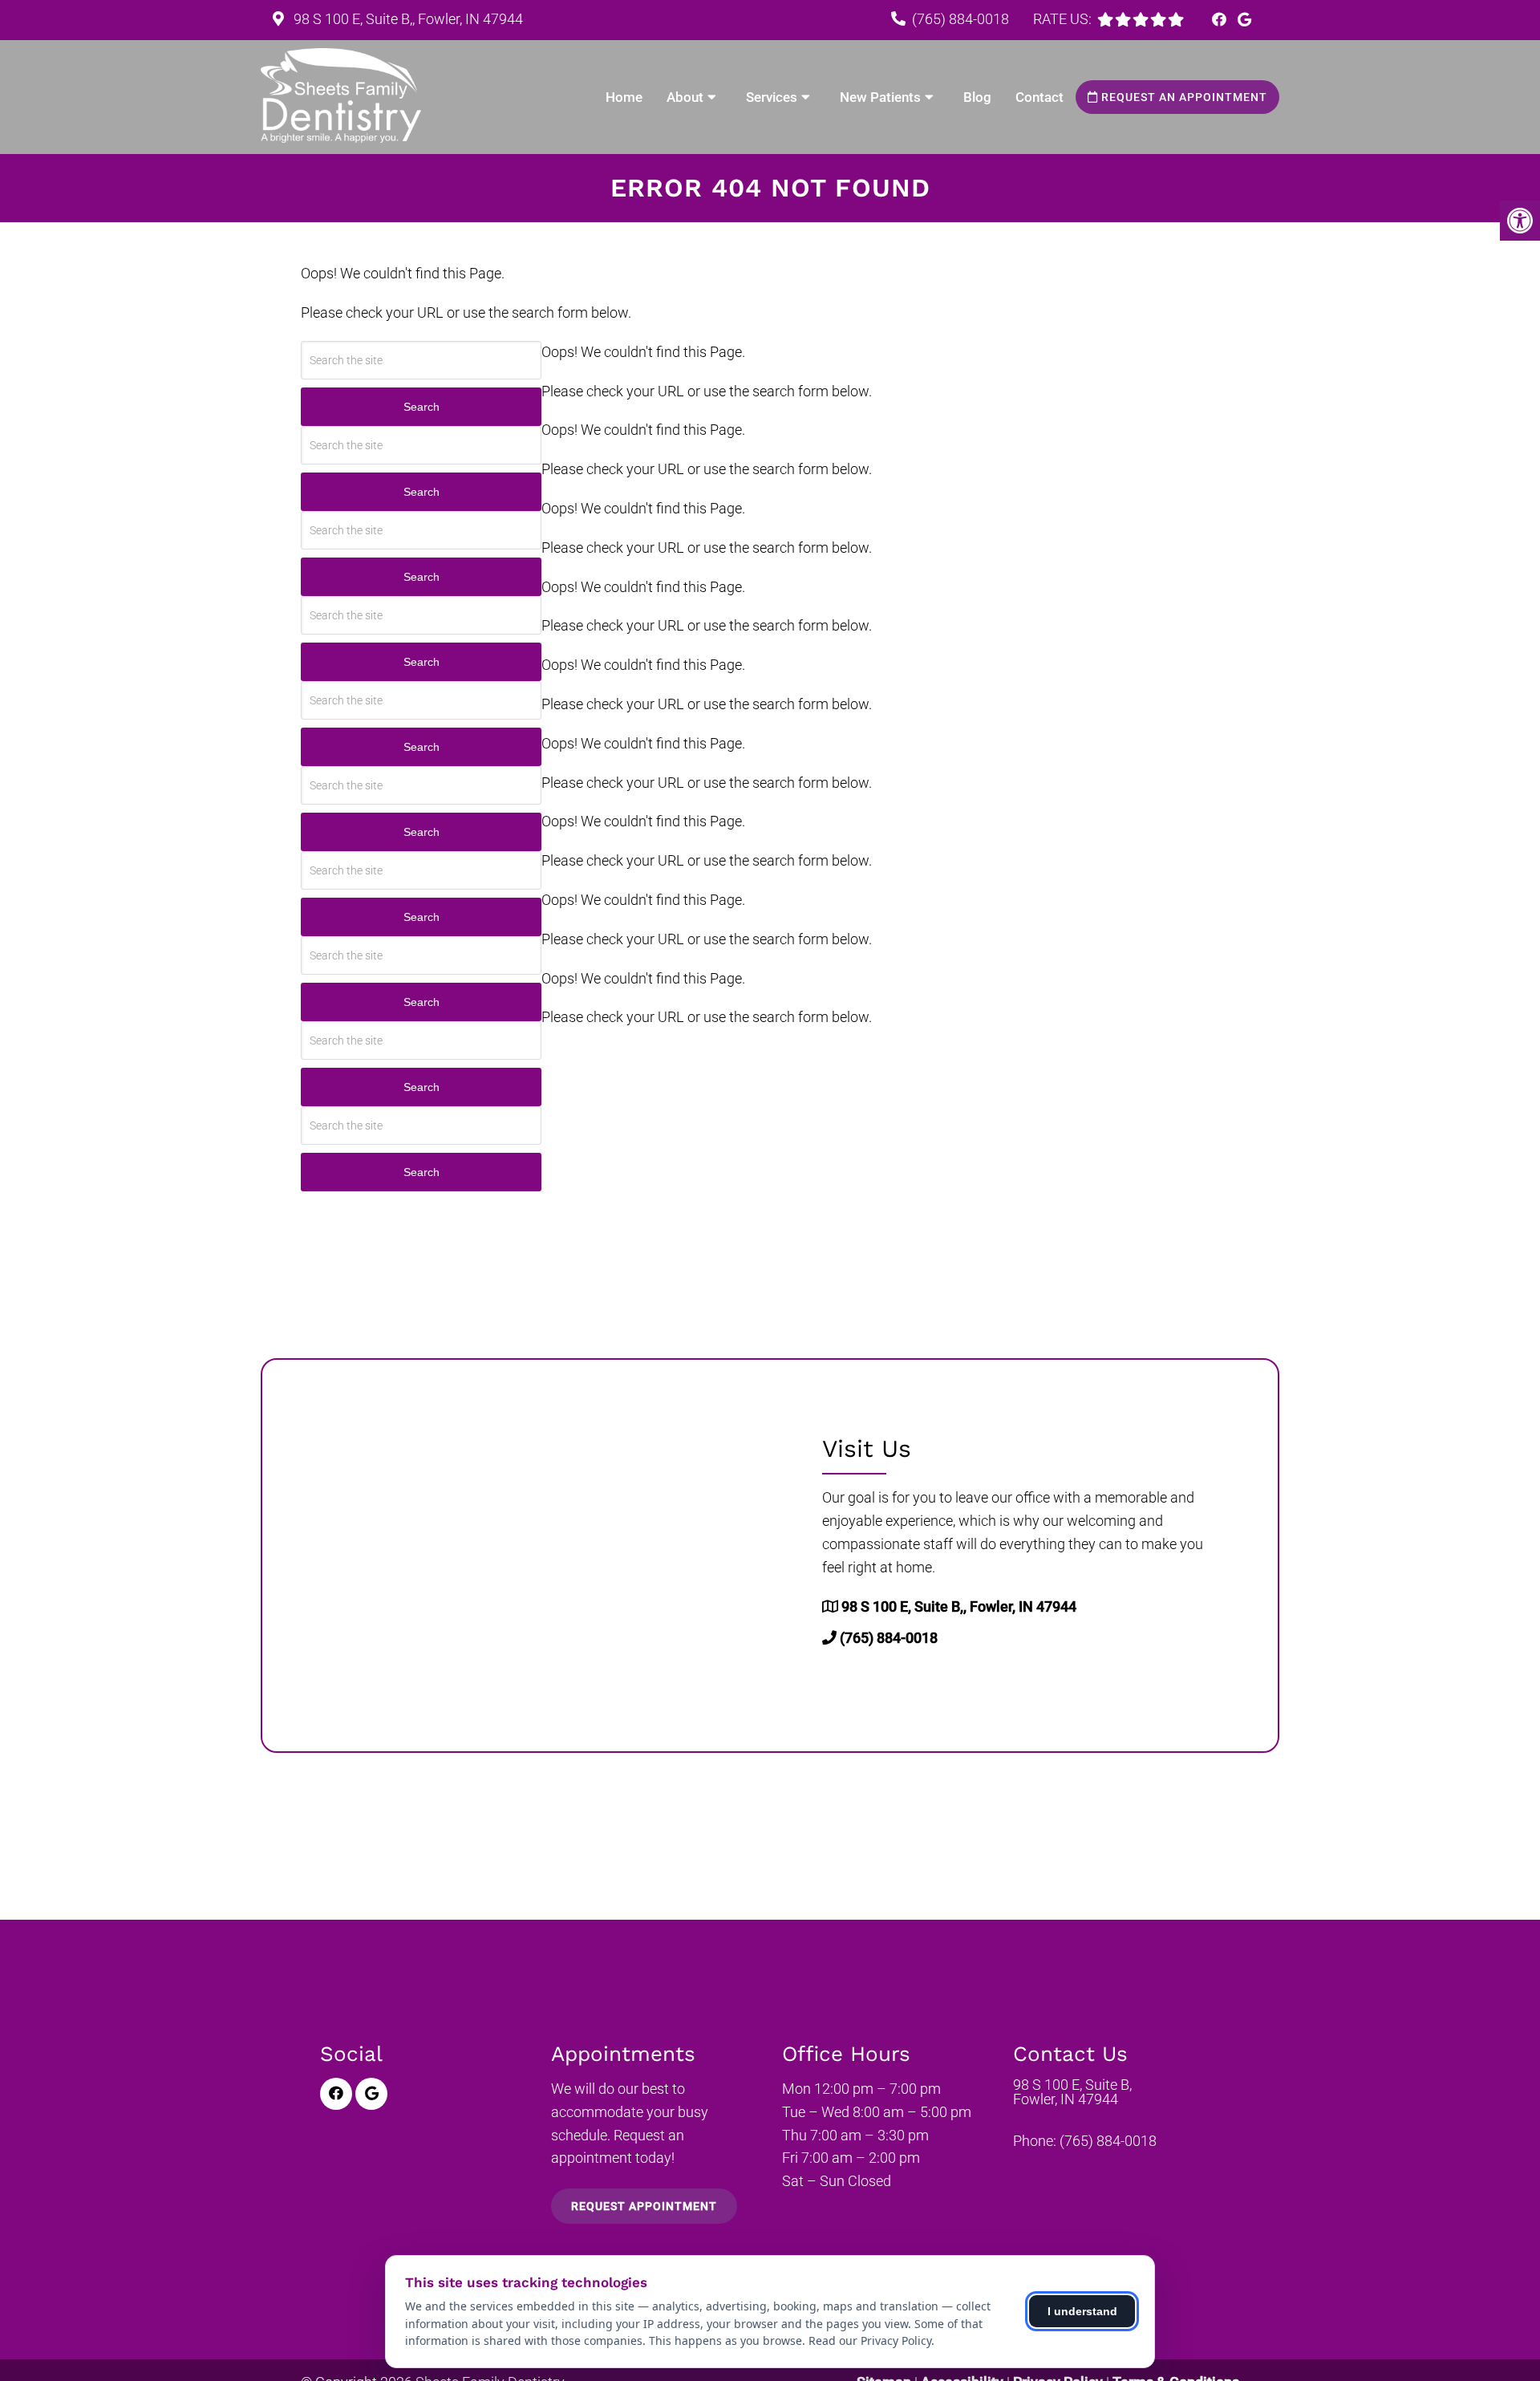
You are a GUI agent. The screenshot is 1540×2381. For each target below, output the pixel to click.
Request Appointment (644, 2206)
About (685, 97)
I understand (1082, 2311)
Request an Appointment (1183, 97)
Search (421, 407)
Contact (1039, 97)
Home (624, 97)
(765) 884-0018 (960, 19)
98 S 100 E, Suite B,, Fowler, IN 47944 (407, 19)
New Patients (880, 97)
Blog (977, 97)
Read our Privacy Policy (870, 2340)
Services (772, 97)
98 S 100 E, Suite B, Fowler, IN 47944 (1072, 2092)
